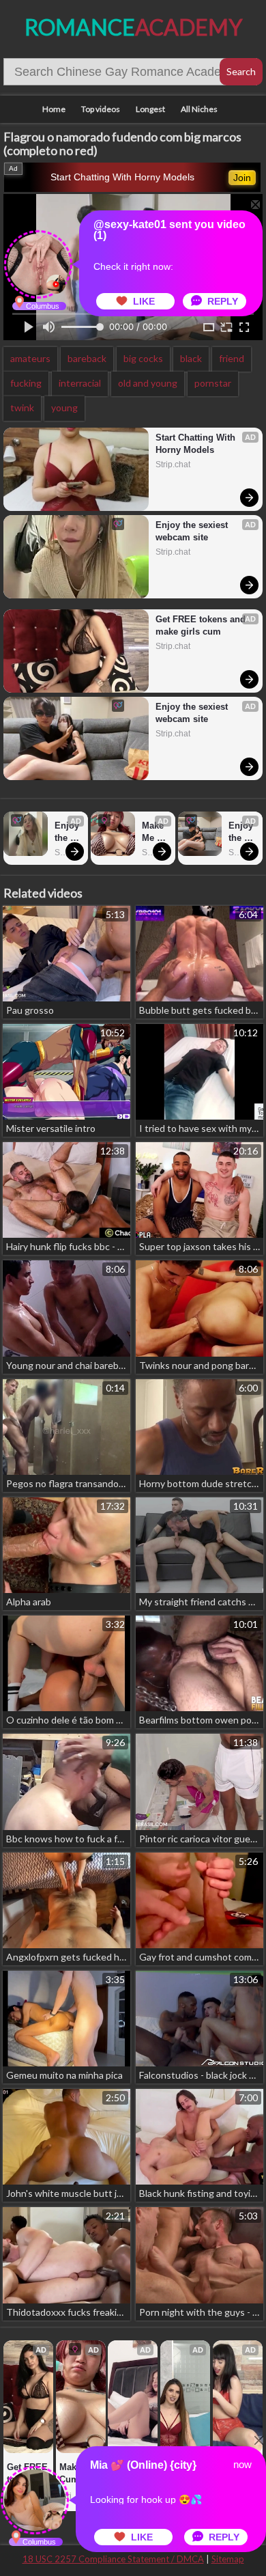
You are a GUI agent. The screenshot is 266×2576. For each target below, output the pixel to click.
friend (232, 358)
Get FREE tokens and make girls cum (202, 625)
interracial (80, 383)
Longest (150, 109)
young (64, 407)
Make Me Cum (154, 832)
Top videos (101, 109)
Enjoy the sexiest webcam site (193, 531)
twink (22, 407)
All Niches (199, 109)
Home (54, 109)
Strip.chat (173, 465)
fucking (26, 383)
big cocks (143, 358)
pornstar (213, 383)
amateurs (30, 358)
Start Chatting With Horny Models (122, 177)
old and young (148, 383)
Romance (133, 27)
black (191, 358)
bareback (87, 358)
